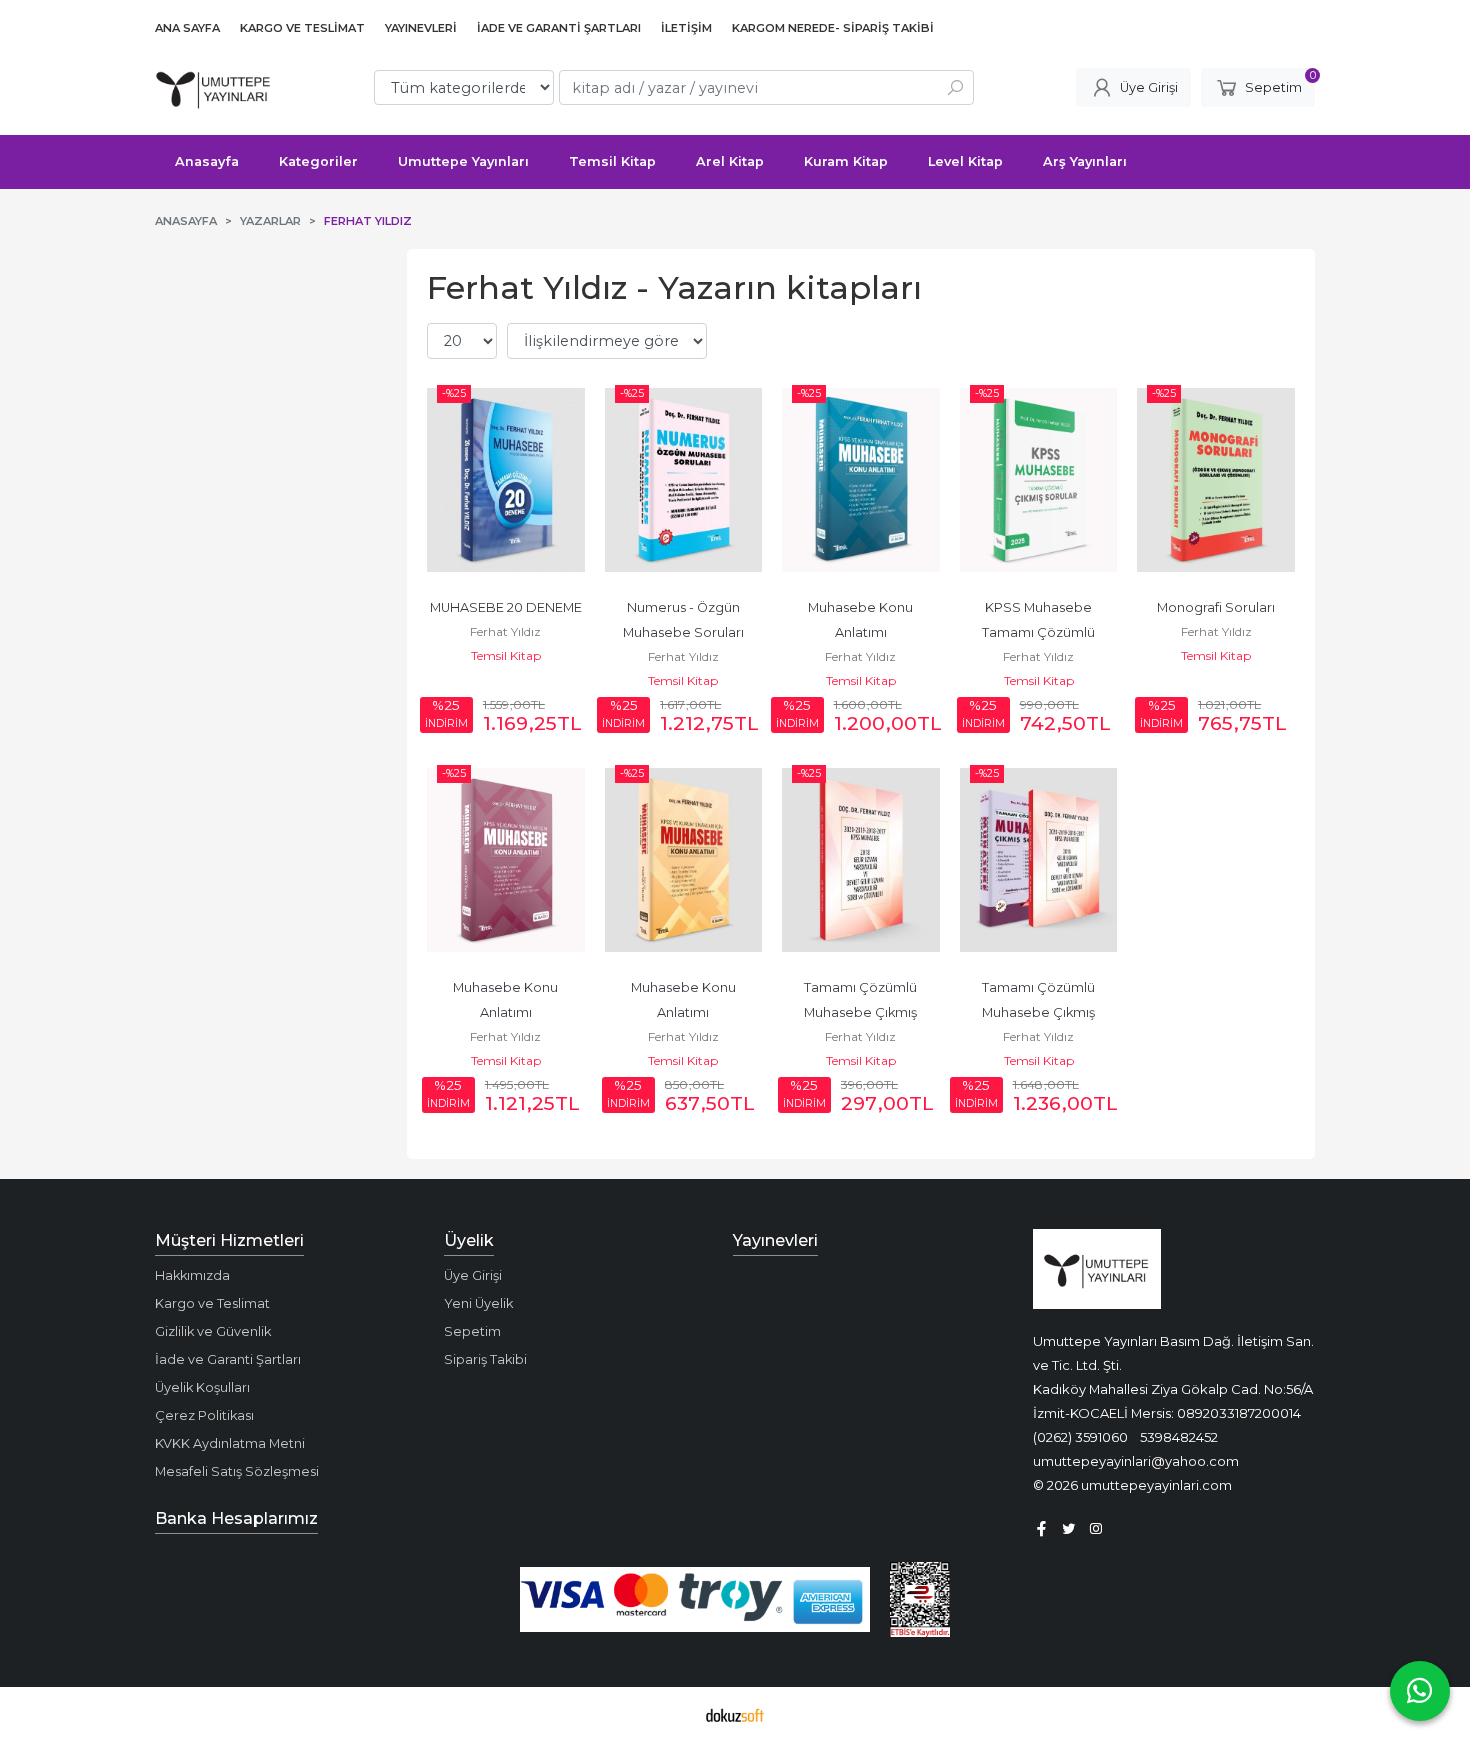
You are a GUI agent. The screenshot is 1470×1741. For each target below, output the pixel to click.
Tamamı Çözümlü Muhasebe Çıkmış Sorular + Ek (1040, 1012)
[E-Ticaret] (735, 1714)
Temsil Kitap (506, 655)
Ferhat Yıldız (505, 631)
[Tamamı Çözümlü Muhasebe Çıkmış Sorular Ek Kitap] (861, 860)
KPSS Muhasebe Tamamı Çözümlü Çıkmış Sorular (1040, 632)
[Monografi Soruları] (1216, 480)
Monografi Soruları (1216, 607)
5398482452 (1179, 1437)
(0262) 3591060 (1080, 1437)
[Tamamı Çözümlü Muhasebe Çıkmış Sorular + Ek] (1039, 860)
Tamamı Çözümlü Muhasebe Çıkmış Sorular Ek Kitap (862, 1012)
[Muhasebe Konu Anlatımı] (861, 480)
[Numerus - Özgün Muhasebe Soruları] (684, 480)
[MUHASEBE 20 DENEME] (506, 480)
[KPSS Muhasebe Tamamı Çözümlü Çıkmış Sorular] (1039, 480)
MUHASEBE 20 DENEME (506, 607)
